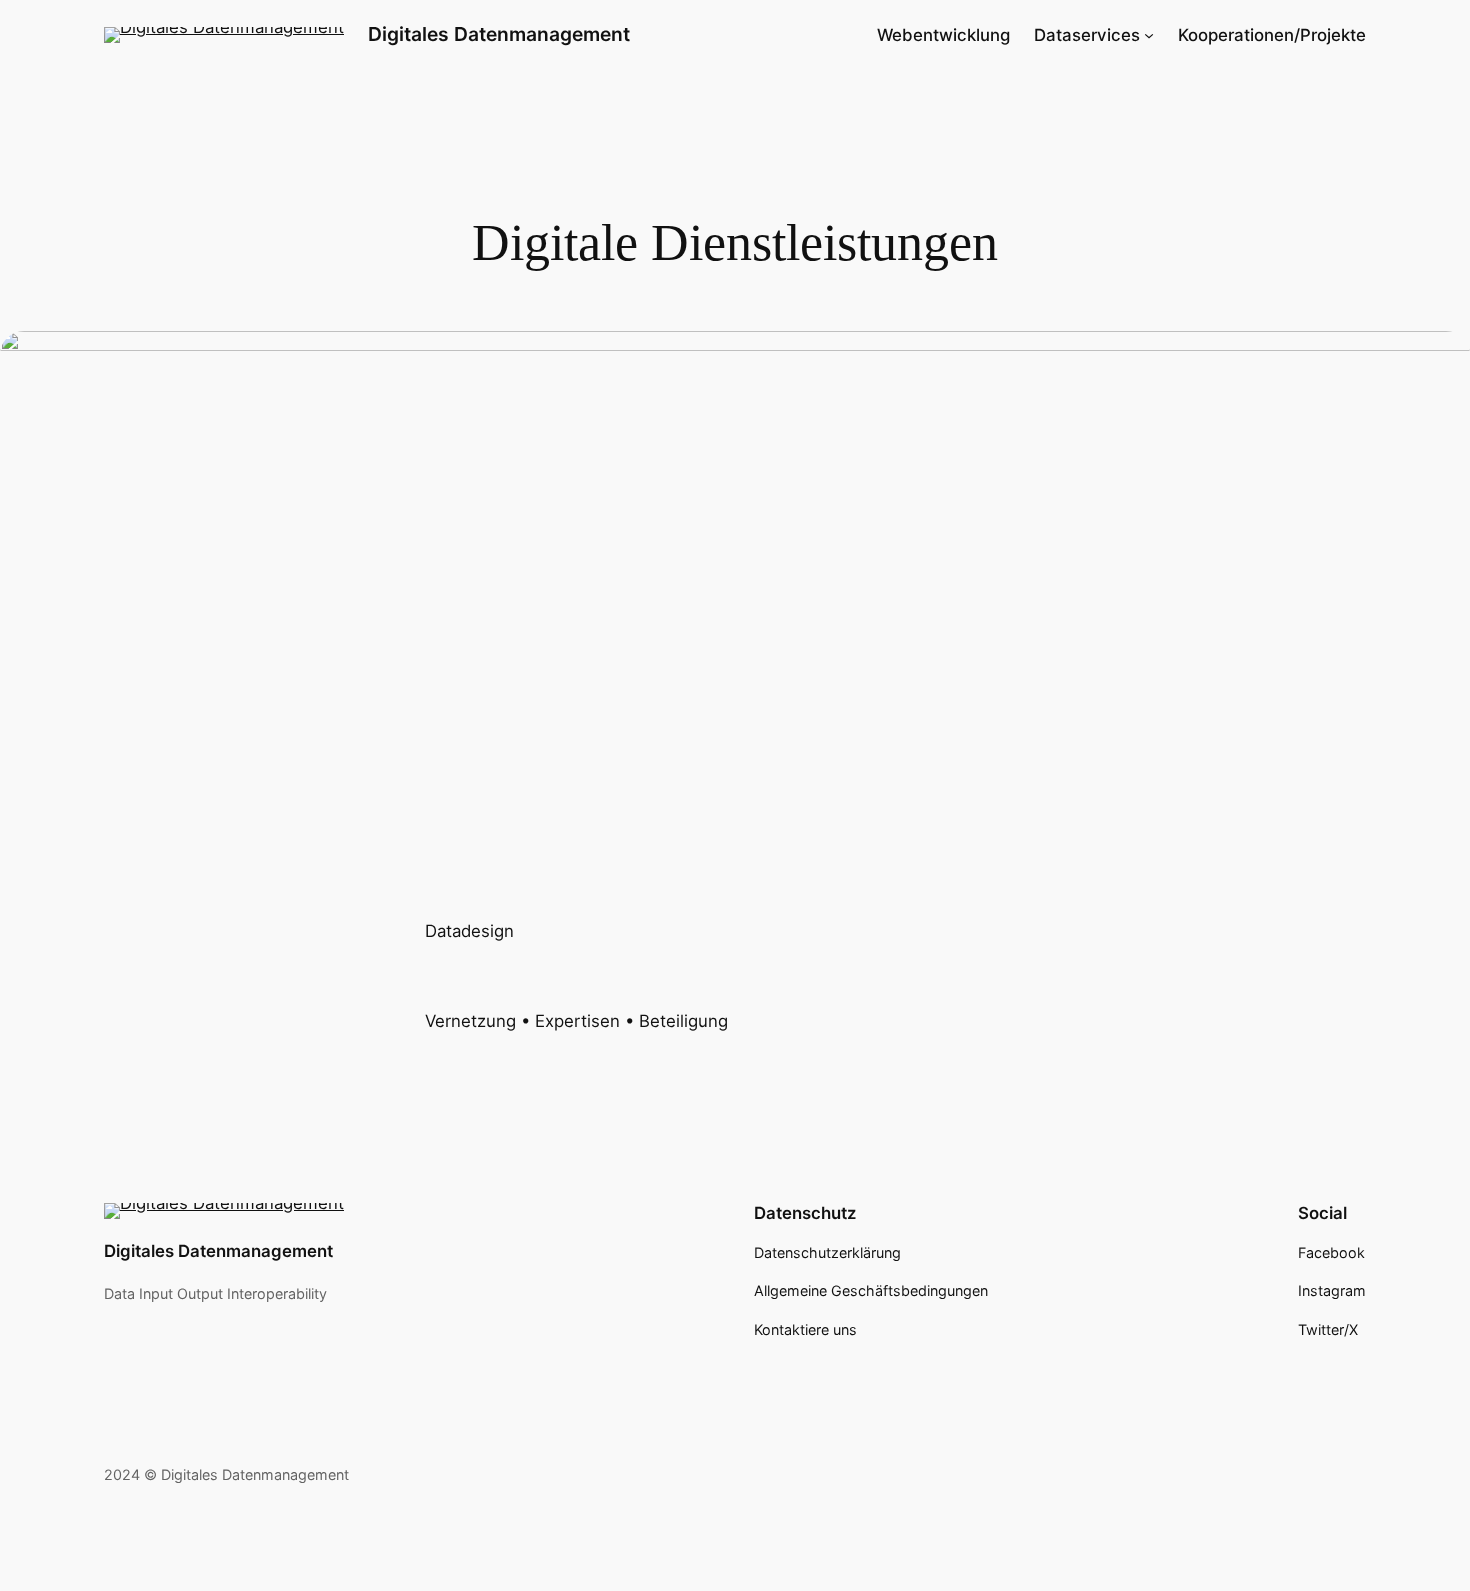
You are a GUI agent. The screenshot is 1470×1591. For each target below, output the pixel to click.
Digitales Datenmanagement (499, 34)
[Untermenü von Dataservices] (1149, 35)
